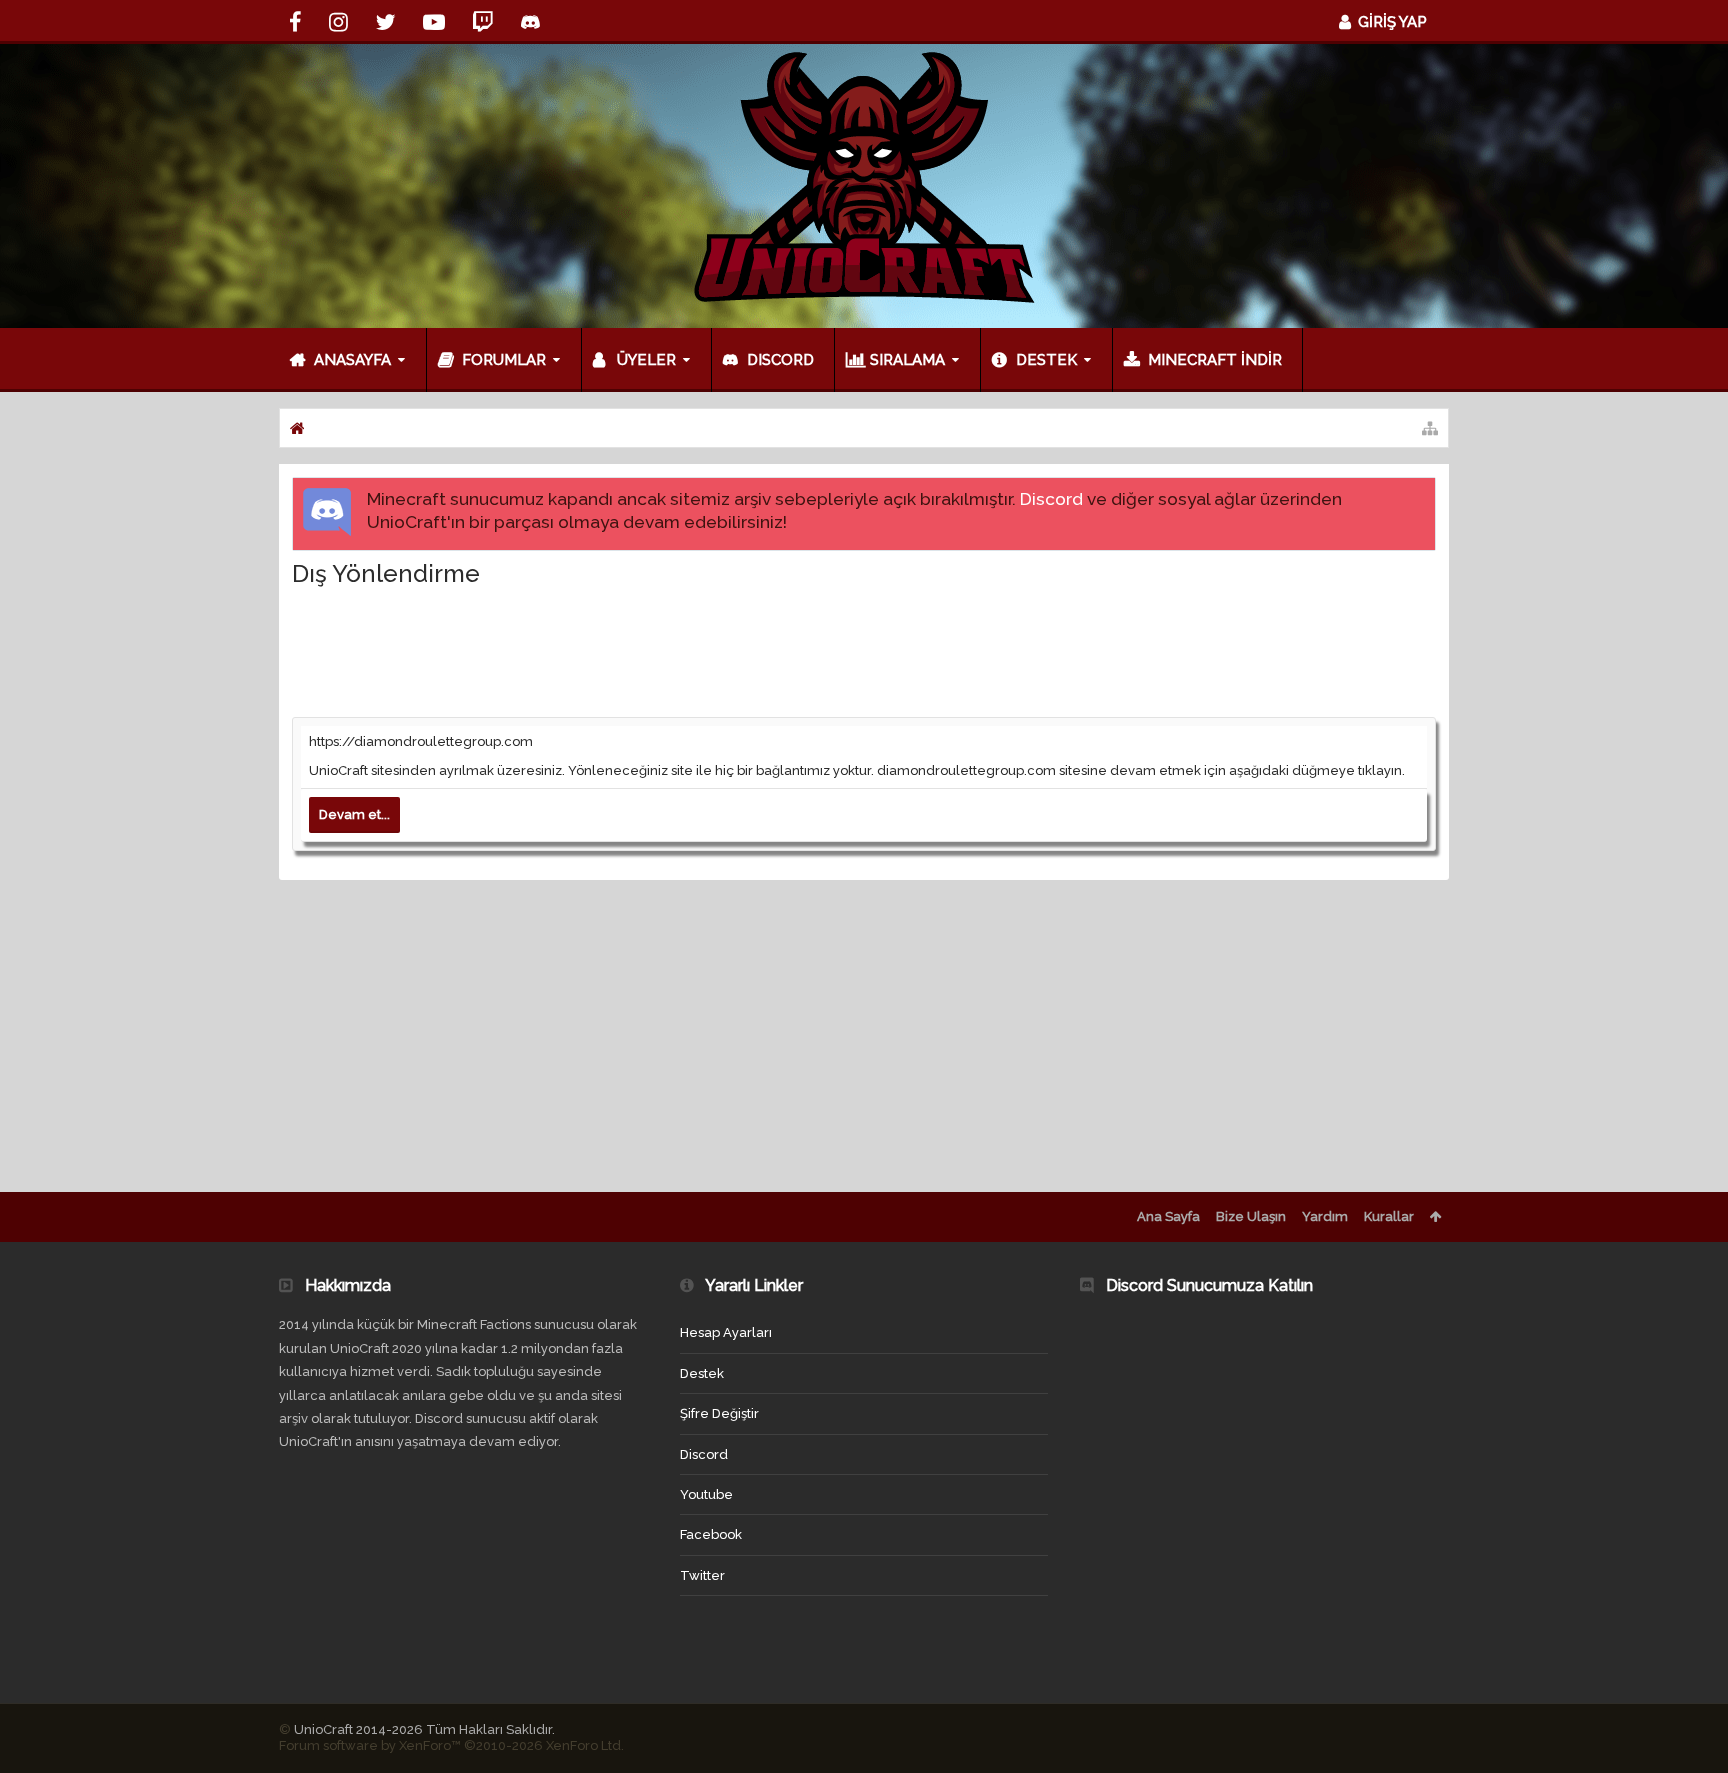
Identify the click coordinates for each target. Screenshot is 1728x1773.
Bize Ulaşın (1251, 1216)
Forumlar (504, 360)
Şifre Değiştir (719, 1413)
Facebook (711, 1534)
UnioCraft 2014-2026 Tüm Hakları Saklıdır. (424, 1729)
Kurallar (1389, 1216)
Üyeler (646, 360)
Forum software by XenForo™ (451, 1745)
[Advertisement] (864, 651)
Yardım (1325, 1216)
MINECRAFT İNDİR (1215, 360)
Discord (1051, 499)
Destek (1046, 360)
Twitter (702, 1575)
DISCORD (780, 360)
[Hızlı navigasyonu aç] (1430, 428)
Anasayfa (352, 360)
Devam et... (354, 814)
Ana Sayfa (1168, 1216)
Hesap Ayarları (726, 1332)
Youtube (706, 1494)
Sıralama (907, 360)
